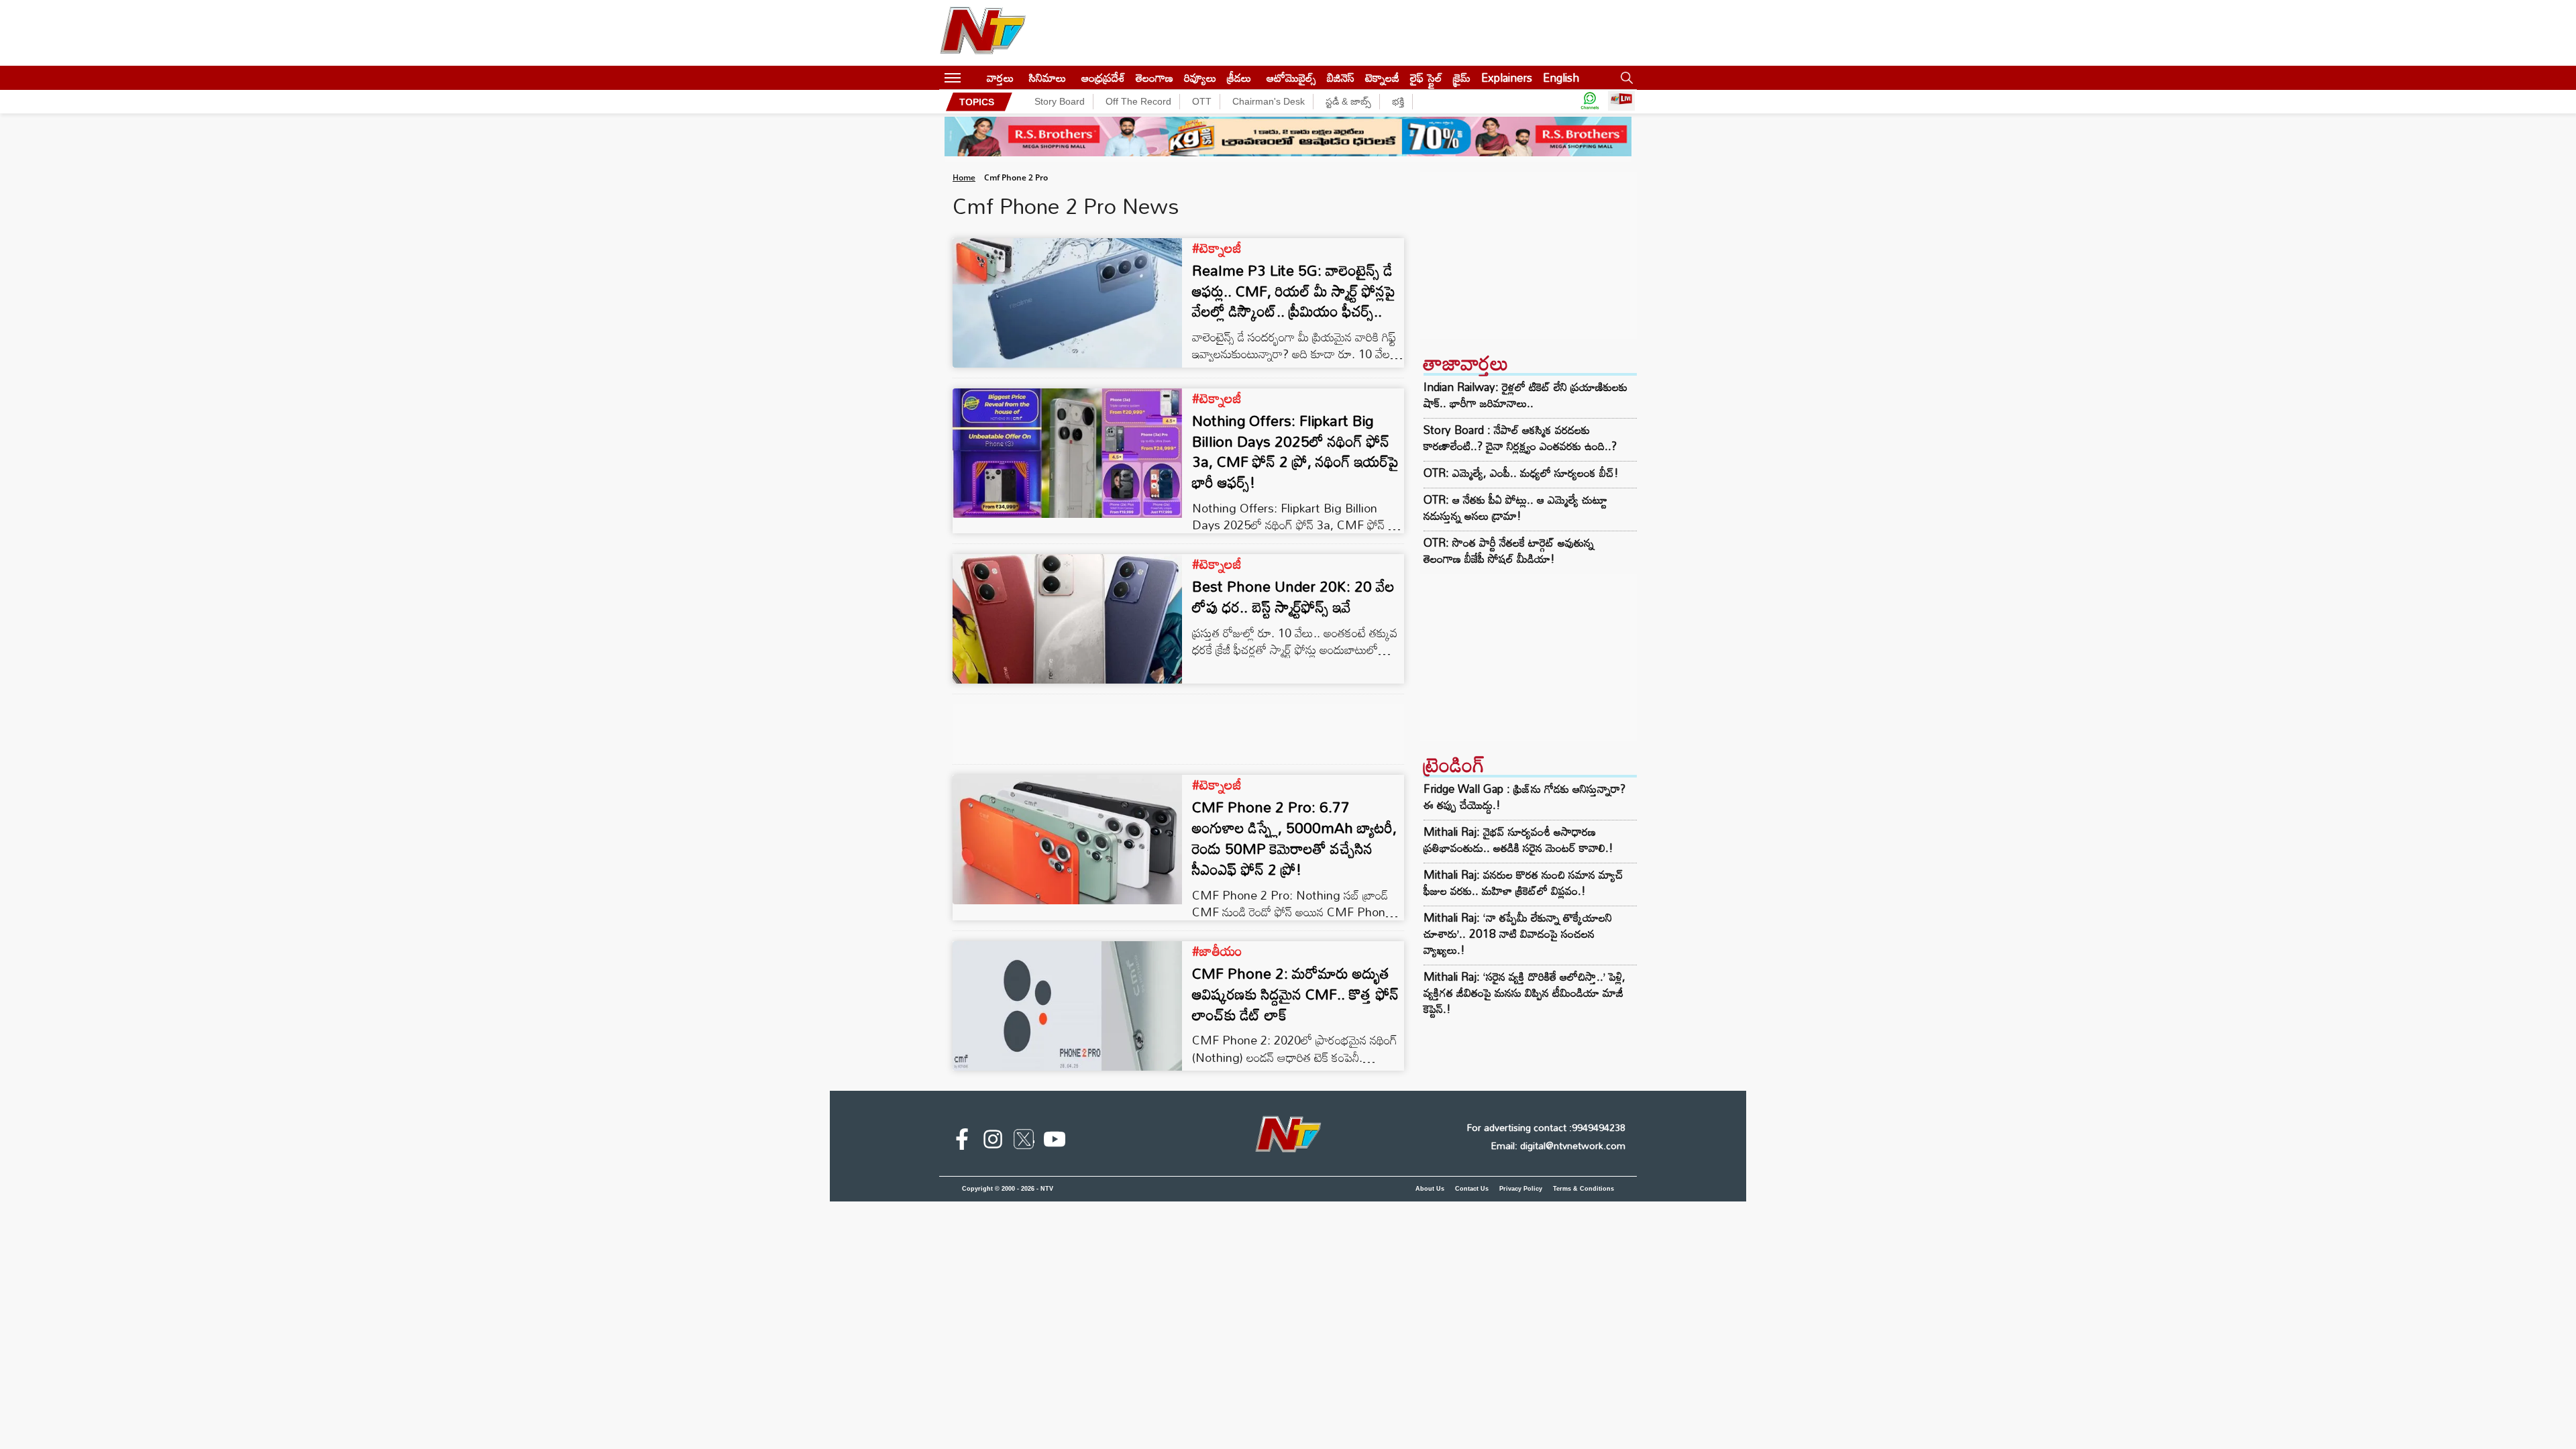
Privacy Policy (1521, 1189)
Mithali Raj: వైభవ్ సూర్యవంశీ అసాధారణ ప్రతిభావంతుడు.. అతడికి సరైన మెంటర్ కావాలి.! (1518, 840)
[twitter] (1024, 1142)
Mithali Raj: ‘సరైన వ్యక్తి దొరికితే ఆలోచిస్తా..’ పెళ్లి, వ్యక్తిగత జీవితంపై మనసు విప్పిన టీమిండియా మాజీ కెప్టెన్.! (1524, 992)
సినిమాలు (1048, 77)
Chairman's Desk (1269, 101)
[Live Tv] (1621, 102)
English (1561, 77)
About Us (1430, 1189)
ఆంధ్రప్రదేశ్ (1103, 77)
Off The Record (1138, 101)
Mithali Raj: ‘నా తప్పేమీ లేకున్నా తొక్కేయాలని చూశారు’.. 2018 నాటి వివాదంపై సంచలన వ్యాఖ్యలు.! (1518, 933)
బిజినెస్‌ (1341, 77)
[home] (974, 77)
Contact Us (1472, 1189)
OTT (1202, 101)
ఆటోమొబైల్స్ (1291, 77)
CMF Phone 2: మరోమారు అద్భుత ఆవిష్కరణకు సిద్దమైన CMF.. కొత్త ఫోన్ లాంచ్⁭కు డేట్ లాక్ (1295, 994)
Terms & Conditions (1584, 1189)
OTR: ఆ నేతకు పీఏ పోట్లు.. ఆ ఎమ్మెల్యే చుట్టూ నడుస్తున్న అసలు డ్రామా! (1515, 508)
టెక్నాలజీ (1382, 77)
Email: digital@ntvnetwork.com (1558, 1145)
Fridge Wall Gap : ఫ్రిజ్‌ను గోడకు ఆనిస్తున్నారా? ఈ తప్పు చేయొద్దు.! (1524, 797)
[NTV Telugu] (983, 33)
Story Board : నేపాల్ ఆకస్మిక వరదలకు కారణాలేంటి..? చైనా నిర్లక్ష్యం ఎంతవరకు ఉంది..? (1520, 438)
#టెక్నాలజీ (1217, 248)
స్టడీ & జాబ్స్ (1348, 101)
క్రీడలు (1239, 77)
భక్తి (1398, 101)
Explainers (1507, 77)
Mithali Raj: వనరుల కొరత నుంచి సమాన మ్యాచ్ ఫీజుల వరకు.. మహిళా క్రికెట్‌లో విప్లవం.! (1523, 882)
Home (964, 177)
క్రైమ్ (1462, 77)
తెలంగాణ (1155, 77)
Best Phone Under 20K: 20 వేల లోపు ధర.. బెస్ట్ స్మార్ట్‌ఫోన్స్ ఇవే (1293, 596)
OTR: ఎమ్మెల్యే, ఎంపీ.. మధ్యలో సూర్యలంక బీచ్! (1521, 473)
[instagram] (993, 1142)
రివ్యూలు (1200, 77)
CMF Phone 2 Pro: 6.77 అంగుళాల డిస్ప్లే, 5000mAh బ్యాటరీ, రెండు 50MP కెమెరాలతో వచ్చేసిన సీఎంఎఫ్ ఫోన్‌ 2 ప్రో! (1294, 838)
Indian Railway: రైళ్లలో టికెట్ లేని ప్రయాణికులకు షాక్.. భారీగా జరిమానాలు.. (1525, 395)
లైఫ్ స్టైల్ (1426, 77)
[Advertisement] (1528, 256)
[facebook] (962, 1142)
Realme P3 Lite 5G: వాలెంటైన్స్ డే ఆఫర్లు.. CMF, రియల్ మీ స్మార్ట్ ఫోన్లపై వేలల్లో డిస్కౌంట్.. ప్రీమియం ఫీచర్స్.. (1294, 291)
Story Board (1060, 101)
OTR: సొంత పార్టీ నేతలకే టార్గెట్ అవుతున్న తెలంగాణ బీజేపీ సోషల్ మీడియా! (1509, 551)
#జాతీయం (1217, 951)
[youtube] (1055, 1142)
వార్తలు (1000, 77)
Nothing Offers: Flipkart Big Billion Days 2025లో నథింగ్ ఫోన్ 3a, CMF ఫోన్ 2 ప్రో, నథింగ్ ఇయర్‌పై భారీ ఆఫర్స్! (1295, 451)
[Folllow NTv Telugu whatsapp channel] (1590, 102)
